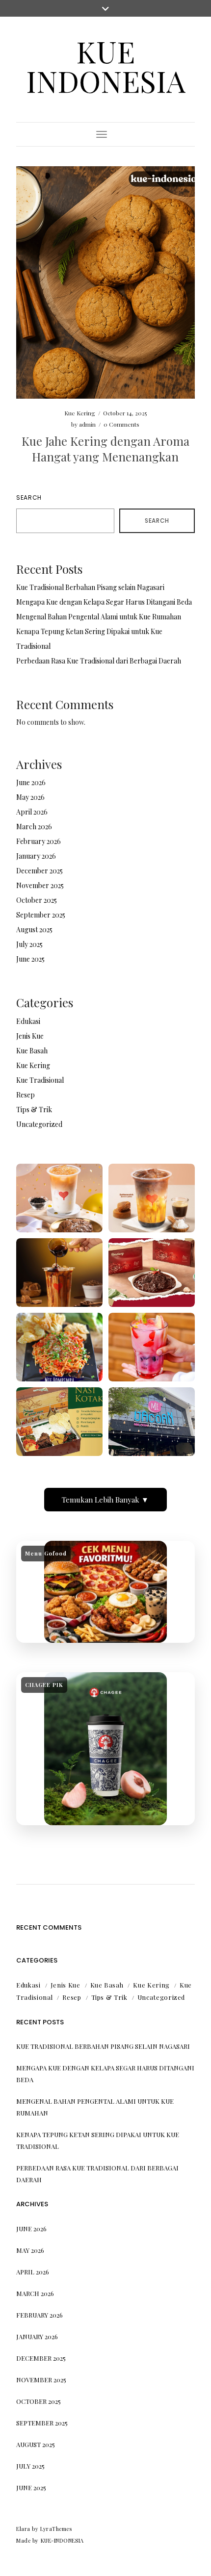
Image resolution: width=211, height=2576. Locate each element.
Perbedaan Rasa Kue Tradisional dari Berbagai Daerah (99, 661)
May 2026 (30, 797)
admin (87, 424)
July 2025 (29, 944)
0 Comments (121, 424)
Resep (26, 1095)
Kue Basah (32, 1051)
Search (29, 497)
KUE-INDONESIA (62, 2540)
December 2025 (40, 871)
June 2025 (30, 959)
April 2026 (32, 812)
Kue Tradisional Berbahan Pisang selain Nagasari (90, 587)
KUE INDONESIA (106, 66)
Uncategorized (39, 1124)
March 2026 (34, 827)
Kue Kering (80, 413)
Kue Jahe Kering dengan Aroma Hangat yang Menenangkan (105, 448)
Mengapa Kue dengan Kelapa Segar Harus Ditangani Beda (104, 602)
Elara (23, 2529)
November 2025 (40, 885)
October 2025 (37, 900)
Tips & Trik (34, 1109)
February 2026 (39, 841)
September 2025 (41, 915)
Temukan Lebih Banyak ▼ (105, 1500)
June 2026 (31, 782)
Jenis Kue (30, 1036)
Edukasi (28, 1021)
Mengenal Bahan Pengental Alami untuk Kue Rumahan (99, 617)
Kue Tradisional (40, 1080)
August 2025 (34, 930)
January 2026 (36, 856)
